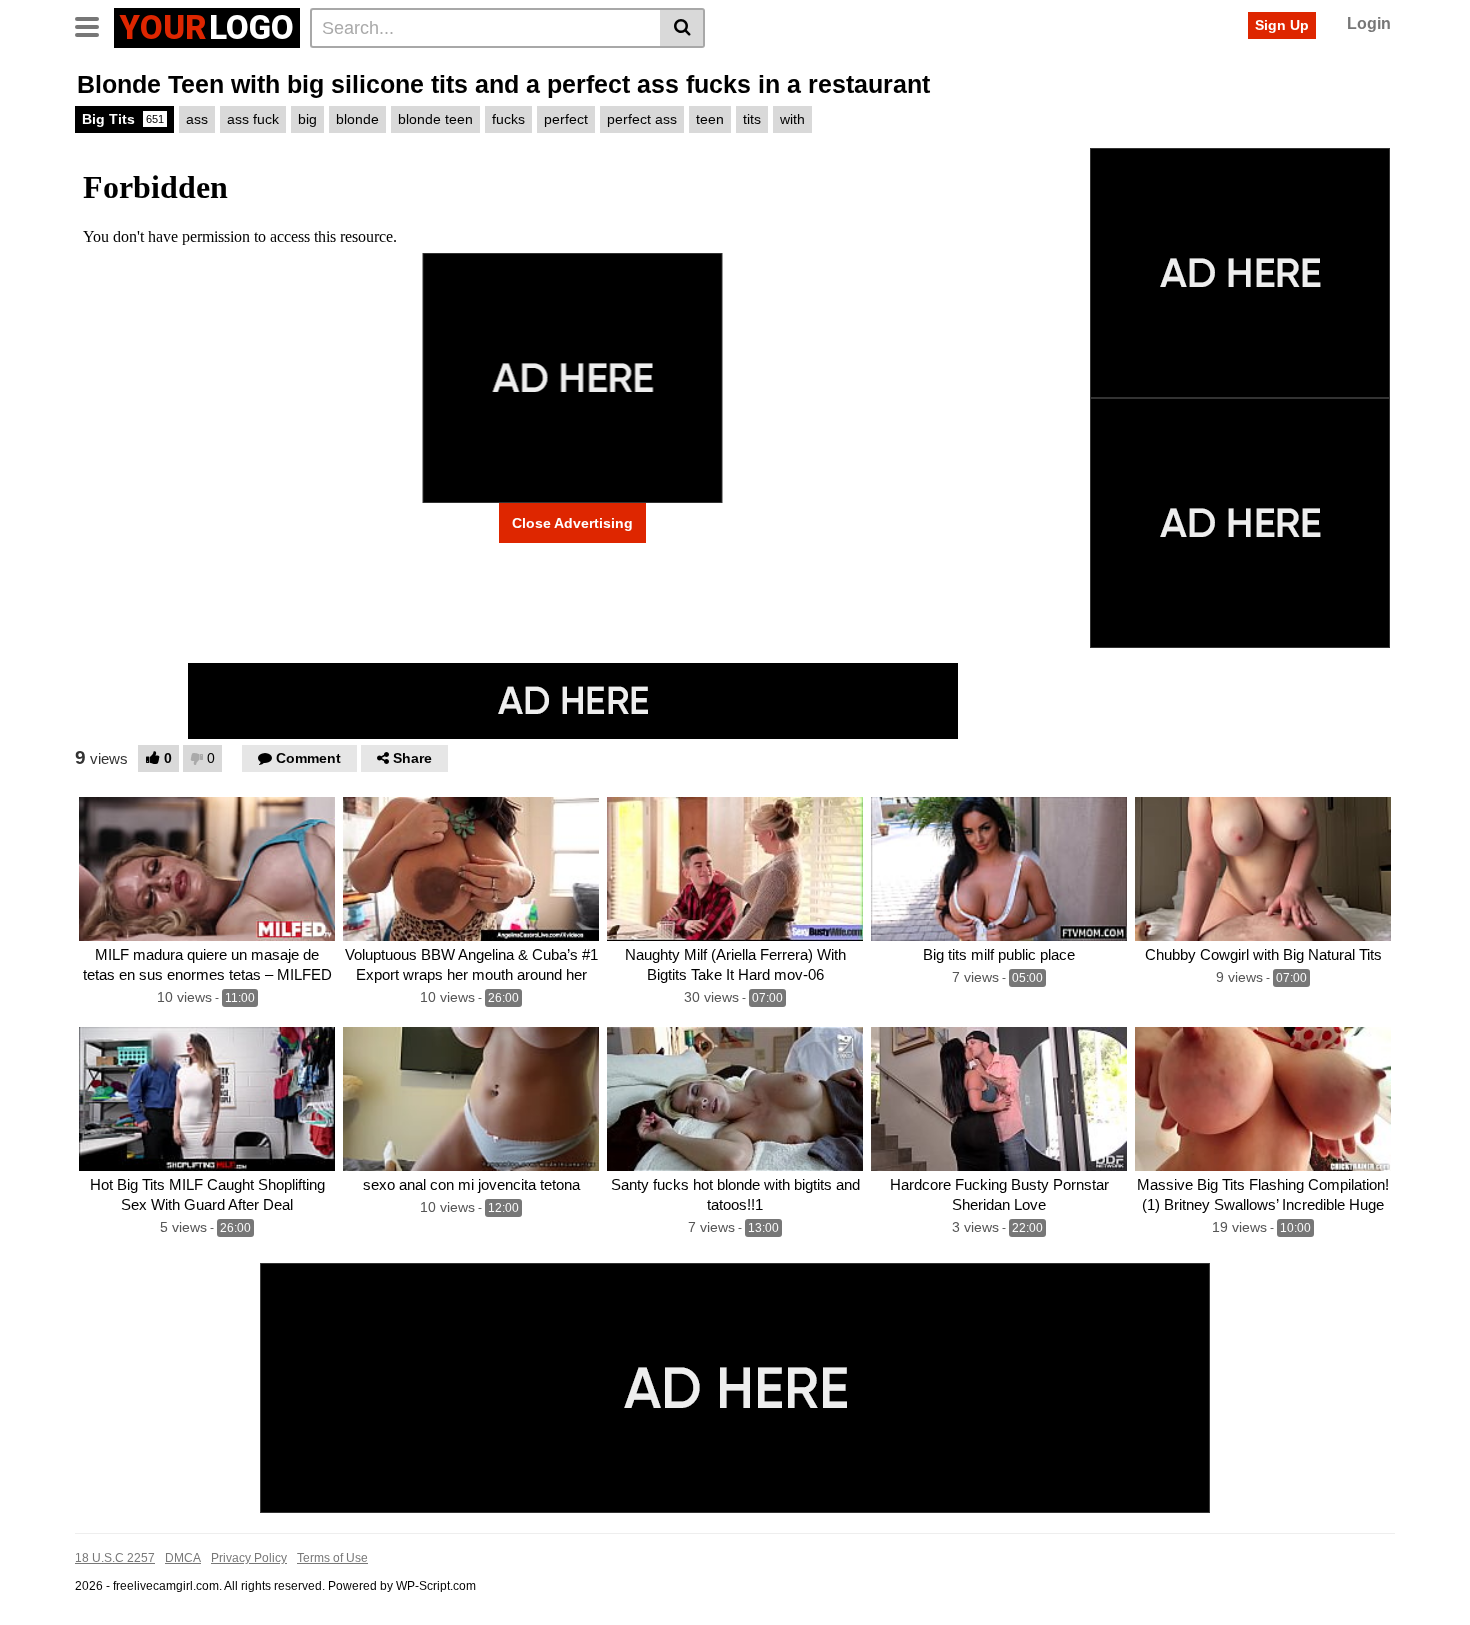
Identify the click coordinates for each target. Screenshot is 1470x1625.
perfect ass (642, 119)
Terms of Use (332, 1558)
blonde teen (435, 119)
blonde (357, 119)
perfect (566, 119)
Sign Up (1282, 25)
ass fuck (253, 119)
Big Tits (123, 119)
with (792, 119)
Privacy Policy (249, 1558)
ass (197, 119)
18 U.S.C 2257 (115, 1558)
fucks (508, 119)
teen (710, 119)
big (307, 119)
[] (682, 28)
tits (752, 119)
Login (1369, 23)
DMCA (183, 1558)
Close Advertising (572, 523)
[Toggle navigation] (94, 25)
